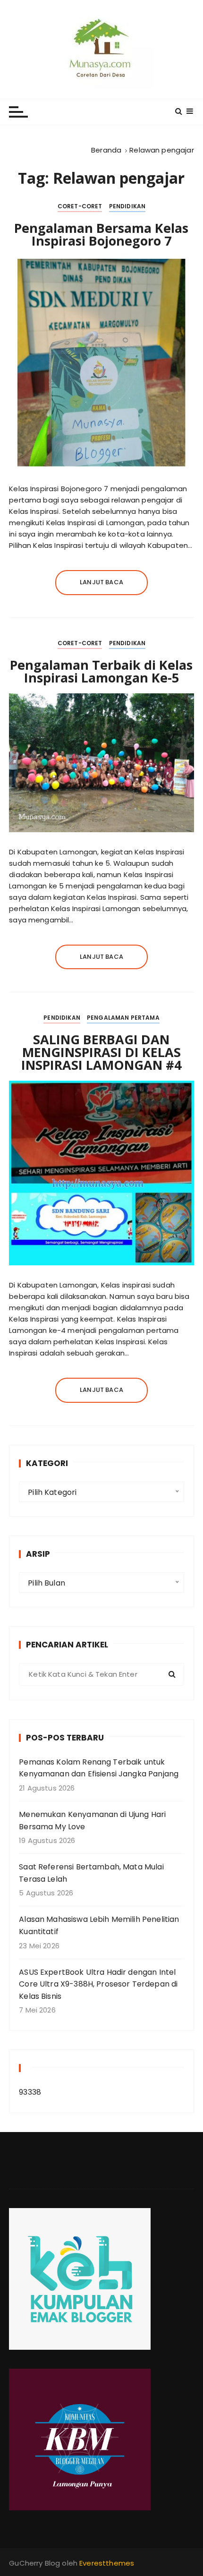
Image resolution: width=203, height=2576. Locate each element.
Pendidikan (127, 206)
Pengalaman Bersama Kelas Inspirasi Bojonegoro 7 (101, 234)
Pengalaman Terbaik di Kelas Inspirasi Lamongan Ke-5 (101, 671)
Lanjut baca (101, 582)
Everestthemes (107, 2563)
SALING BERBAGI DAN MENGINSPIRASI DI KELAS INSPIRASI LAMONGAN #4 (101, 1052)
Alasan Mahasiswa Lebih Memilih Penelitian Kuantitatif (99, 1925)
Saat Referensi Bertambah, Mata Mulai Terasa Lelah (91, 1873)
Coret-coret (80, 206)
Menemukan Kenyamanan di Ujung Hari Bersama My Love (92, 1821)
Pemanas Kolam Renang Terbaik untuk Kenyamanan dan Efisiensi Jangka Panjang (99, 1768)
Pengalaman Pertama (123, 1018)
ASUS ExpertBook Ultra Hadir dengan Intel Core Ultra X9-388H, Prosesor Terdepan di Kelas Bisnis (98, 1984)
